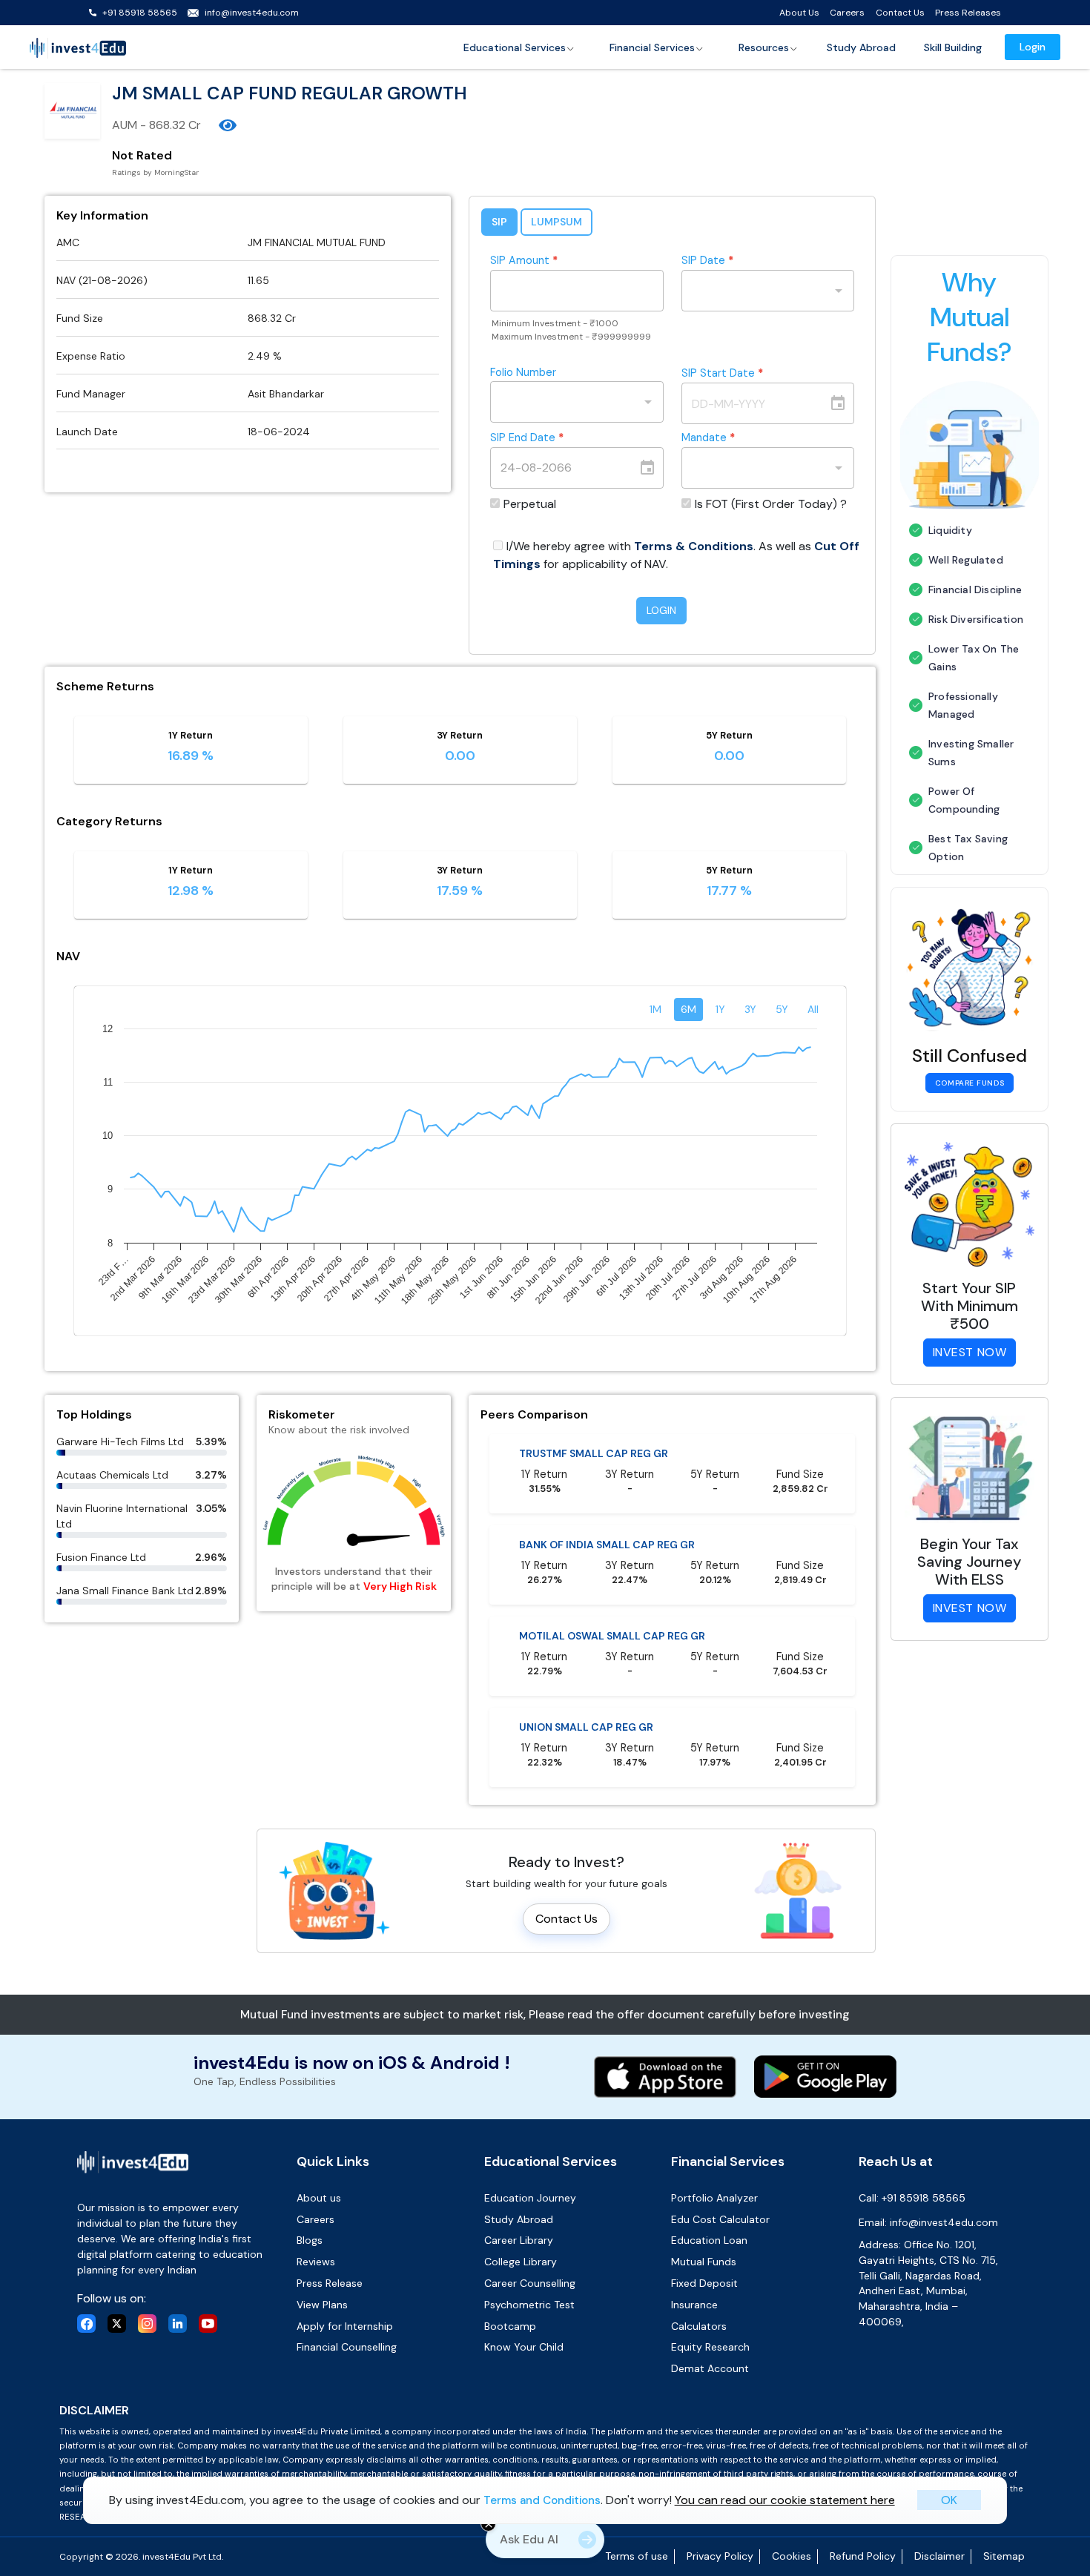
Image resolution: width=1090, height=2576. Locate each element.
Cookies (792, 2556)
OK (949, 2500)
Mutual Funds (704, 2262)
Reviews (316, 2262)
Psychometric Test (529, 2305)
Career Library (519, 2240)
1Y (720, 1009)
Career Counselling (530, 2283)
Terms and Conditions (542, 2500)
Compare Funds (970, 1083)
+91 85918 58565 (140, 13)
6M (688, 1009)
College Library (521, 2262)
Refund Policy (863, 2556)
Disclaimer (939, 2556)
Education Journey (530, 2198)
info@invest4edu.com (252, 13)
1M (655, 1009)
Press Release (330, 2283)
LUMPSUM (556, 222)
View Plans (322, 2305)
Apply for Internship (345, 2326)
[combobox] (757, 291)
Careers (847, 13)
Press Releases (968, 13)
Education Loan (709, 2240)
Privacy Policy (720, 2556)
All (813, 1009)
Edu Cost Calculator (720, 2219)
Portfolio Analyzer (714, 2198)
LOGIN (661, 610)
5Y (782, 1009)
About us (319, 2198)
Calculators (699, 2326)
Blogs (310, 2240)
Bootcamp (510, 2326)
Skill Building (953, 47)
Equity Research (710, 2347)
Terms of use (637, 2556)
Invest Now (970, 1352)
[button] (519, 47)
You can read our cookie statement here (785, 2500)
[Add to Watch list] (228, 125)
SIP (499, 222)
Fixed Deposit (704, 2283)
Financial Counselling (347, 2347)
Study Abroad (861, 47)
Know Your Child (524, 2347)
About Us (799, 13)
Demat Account (710, 2368)
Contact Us (900, 13)
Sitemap (1004, 2556)
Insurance (694, 2305)
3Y (750, 1009)
